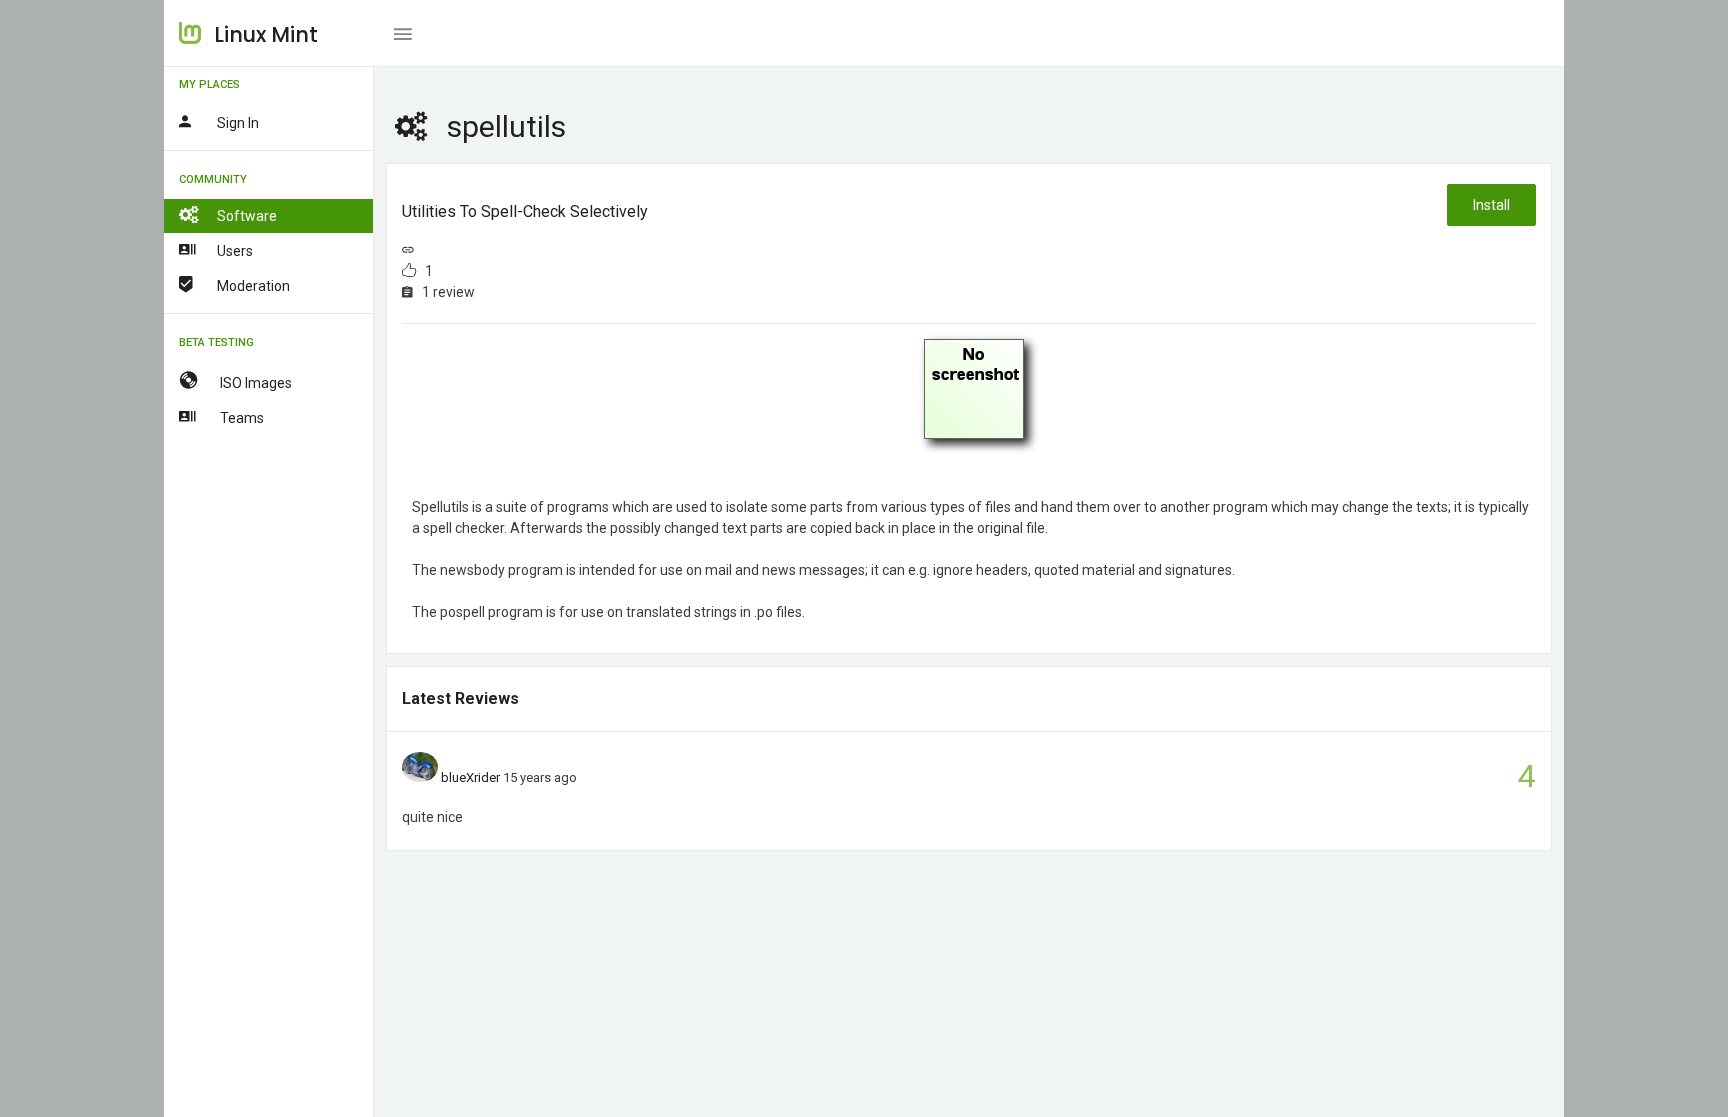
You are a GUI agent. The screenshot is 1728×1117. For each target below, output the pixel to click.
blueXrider (470, 777)
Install (1491, 205)
